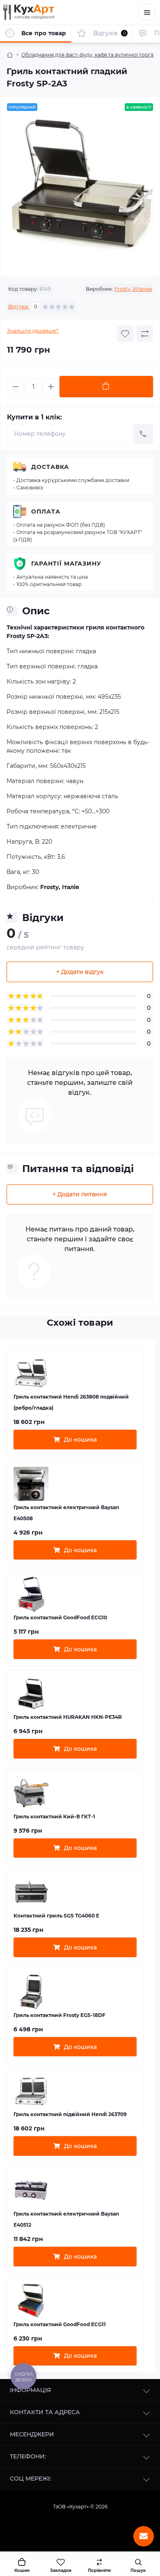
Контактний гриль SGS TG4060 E (56, 1916)
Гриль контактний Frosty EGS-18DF (59, 2015)
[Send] (143, 434)
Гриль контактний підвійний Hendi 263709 (70, 2114)
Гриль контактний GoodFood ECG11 (60, 2324)
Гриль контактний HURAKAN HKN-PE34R (68, 1717)
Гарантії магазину (66, 564)
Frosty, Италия (133, 289)
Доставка (50, 467)
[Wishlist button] (125, 334)
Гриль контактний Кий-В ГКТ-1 (54, 1817)
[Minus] (16, 387)
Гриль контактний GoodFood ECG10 (60, 1617)
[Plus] (51, 387)
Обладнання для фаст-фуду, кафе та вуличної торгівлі (90, 55)
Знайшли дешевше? (33, 331)
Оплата (46, 512)
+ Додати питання (80, 1194)
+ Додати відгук (80, 972)
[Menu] (147, 12)
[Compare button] (145, 334)
